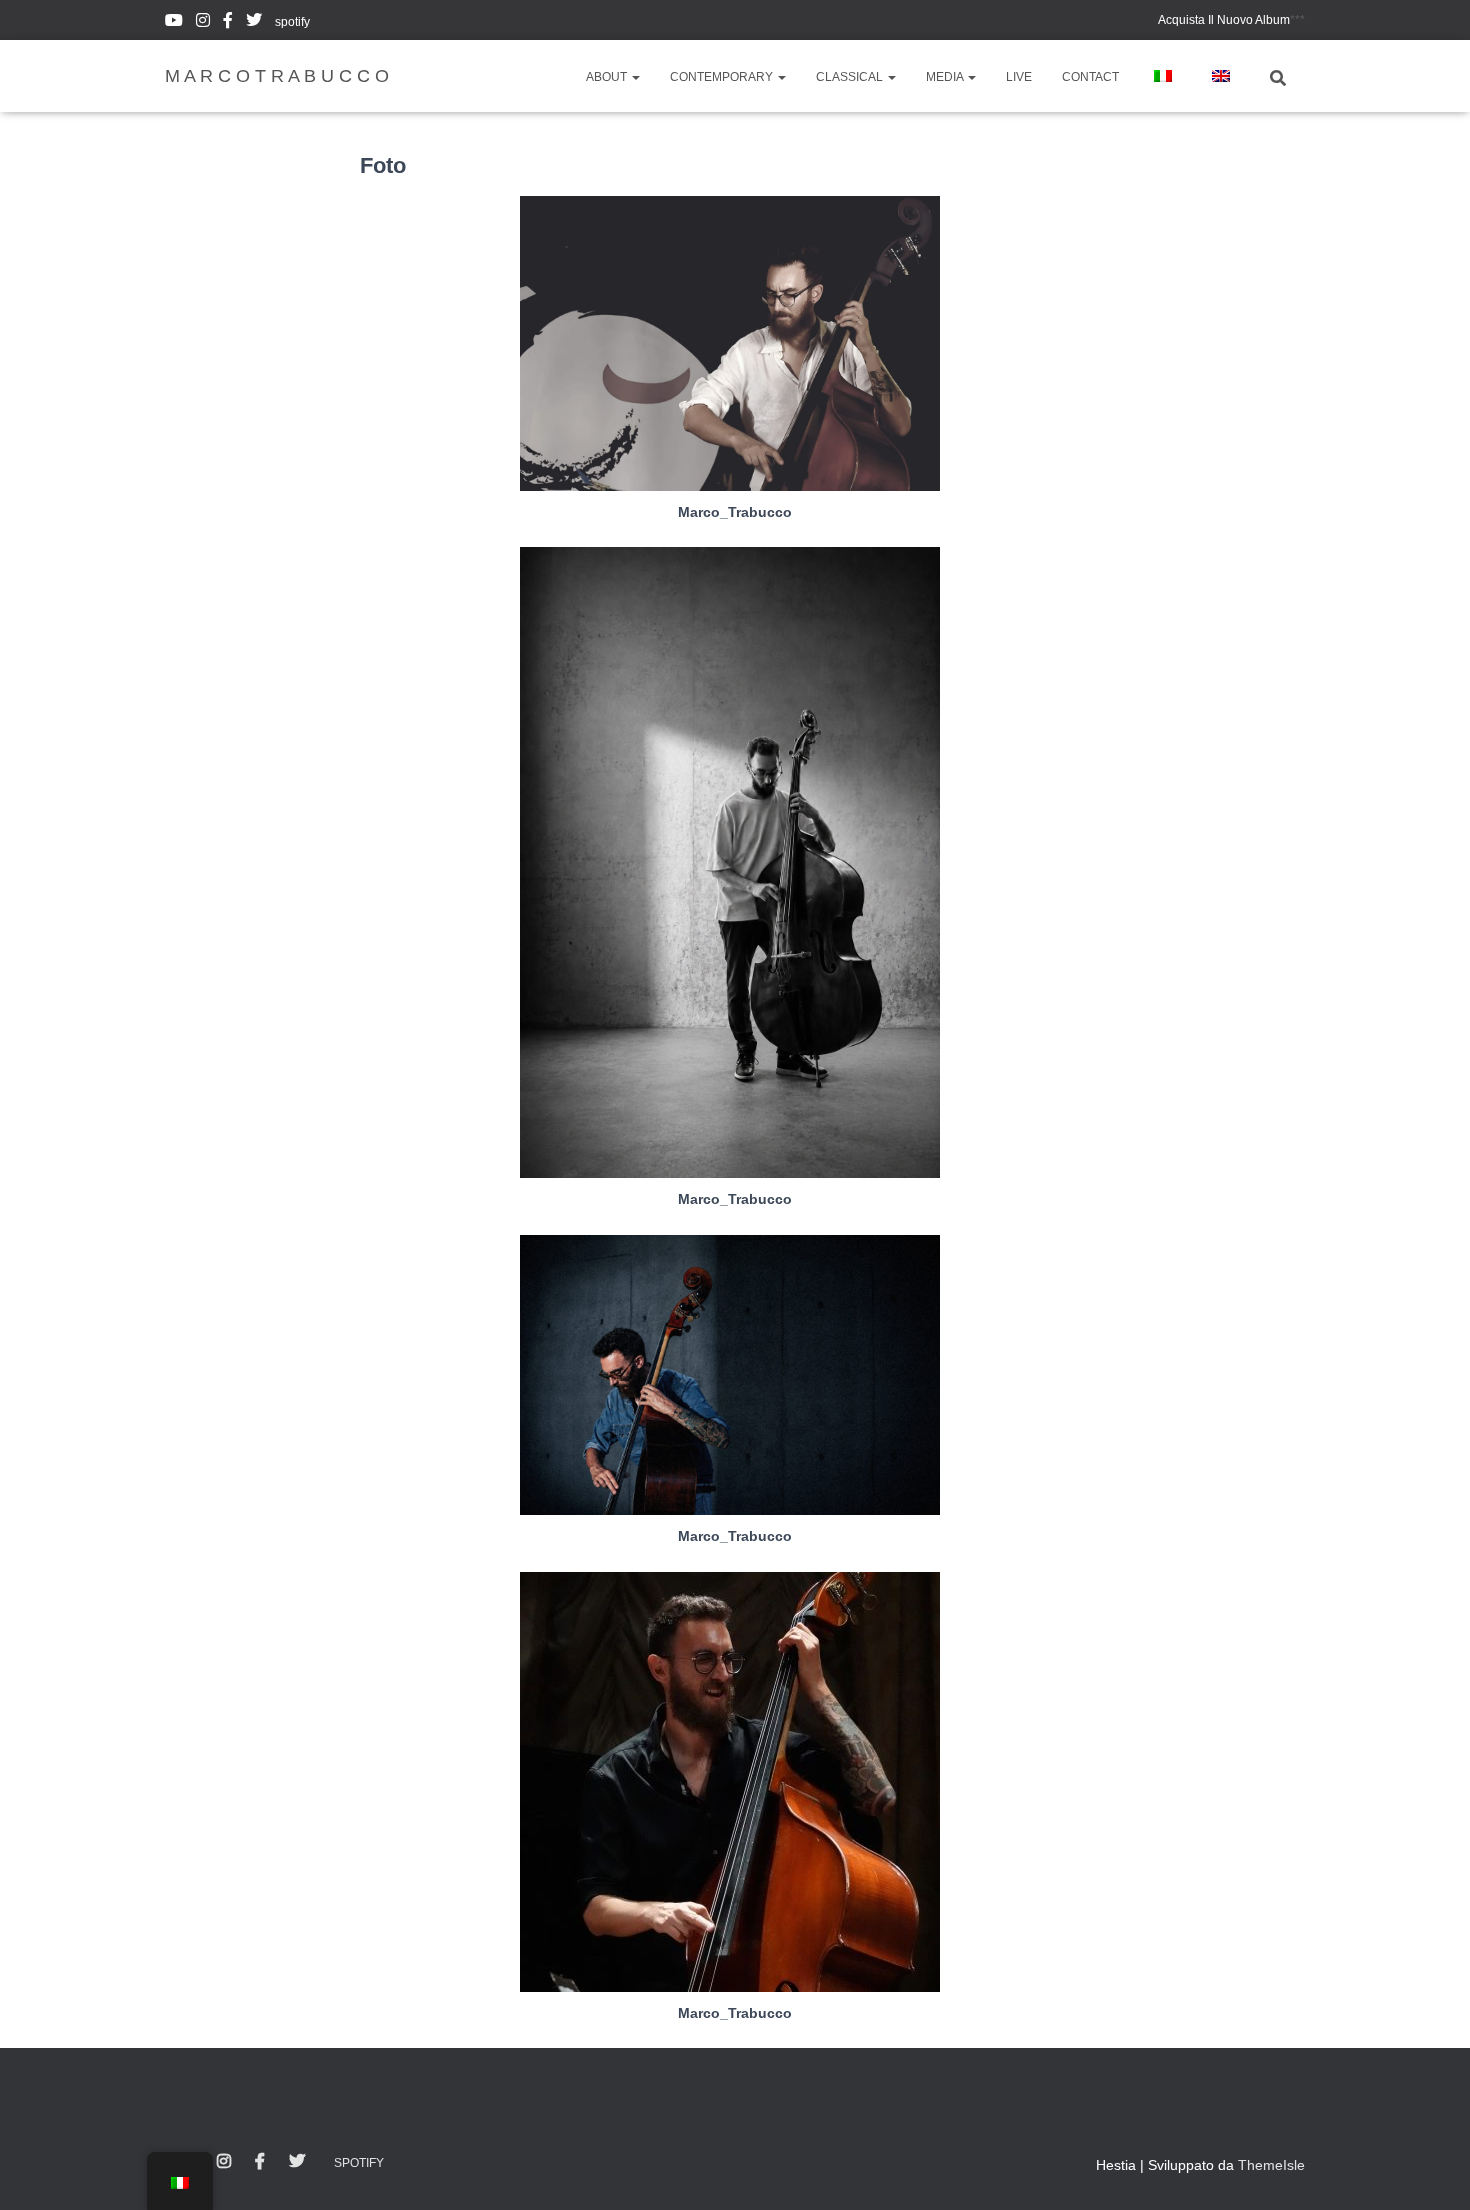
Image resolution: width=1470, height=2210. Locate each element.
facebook (228, 23)
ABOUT (608, 77)
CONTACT (1090, 77)
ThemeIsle (1271, 2165)
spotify (292, 22)
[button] (635, 77)
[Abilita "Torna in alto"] (1430, 2170)
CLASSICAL (851, 77)
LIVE (1019, 77)
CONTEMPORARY (723, 77)
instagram (203, 23)
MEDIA (946, 77)
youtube (174, 23)
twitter (254, 23)
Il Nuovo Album (1224, 20)
